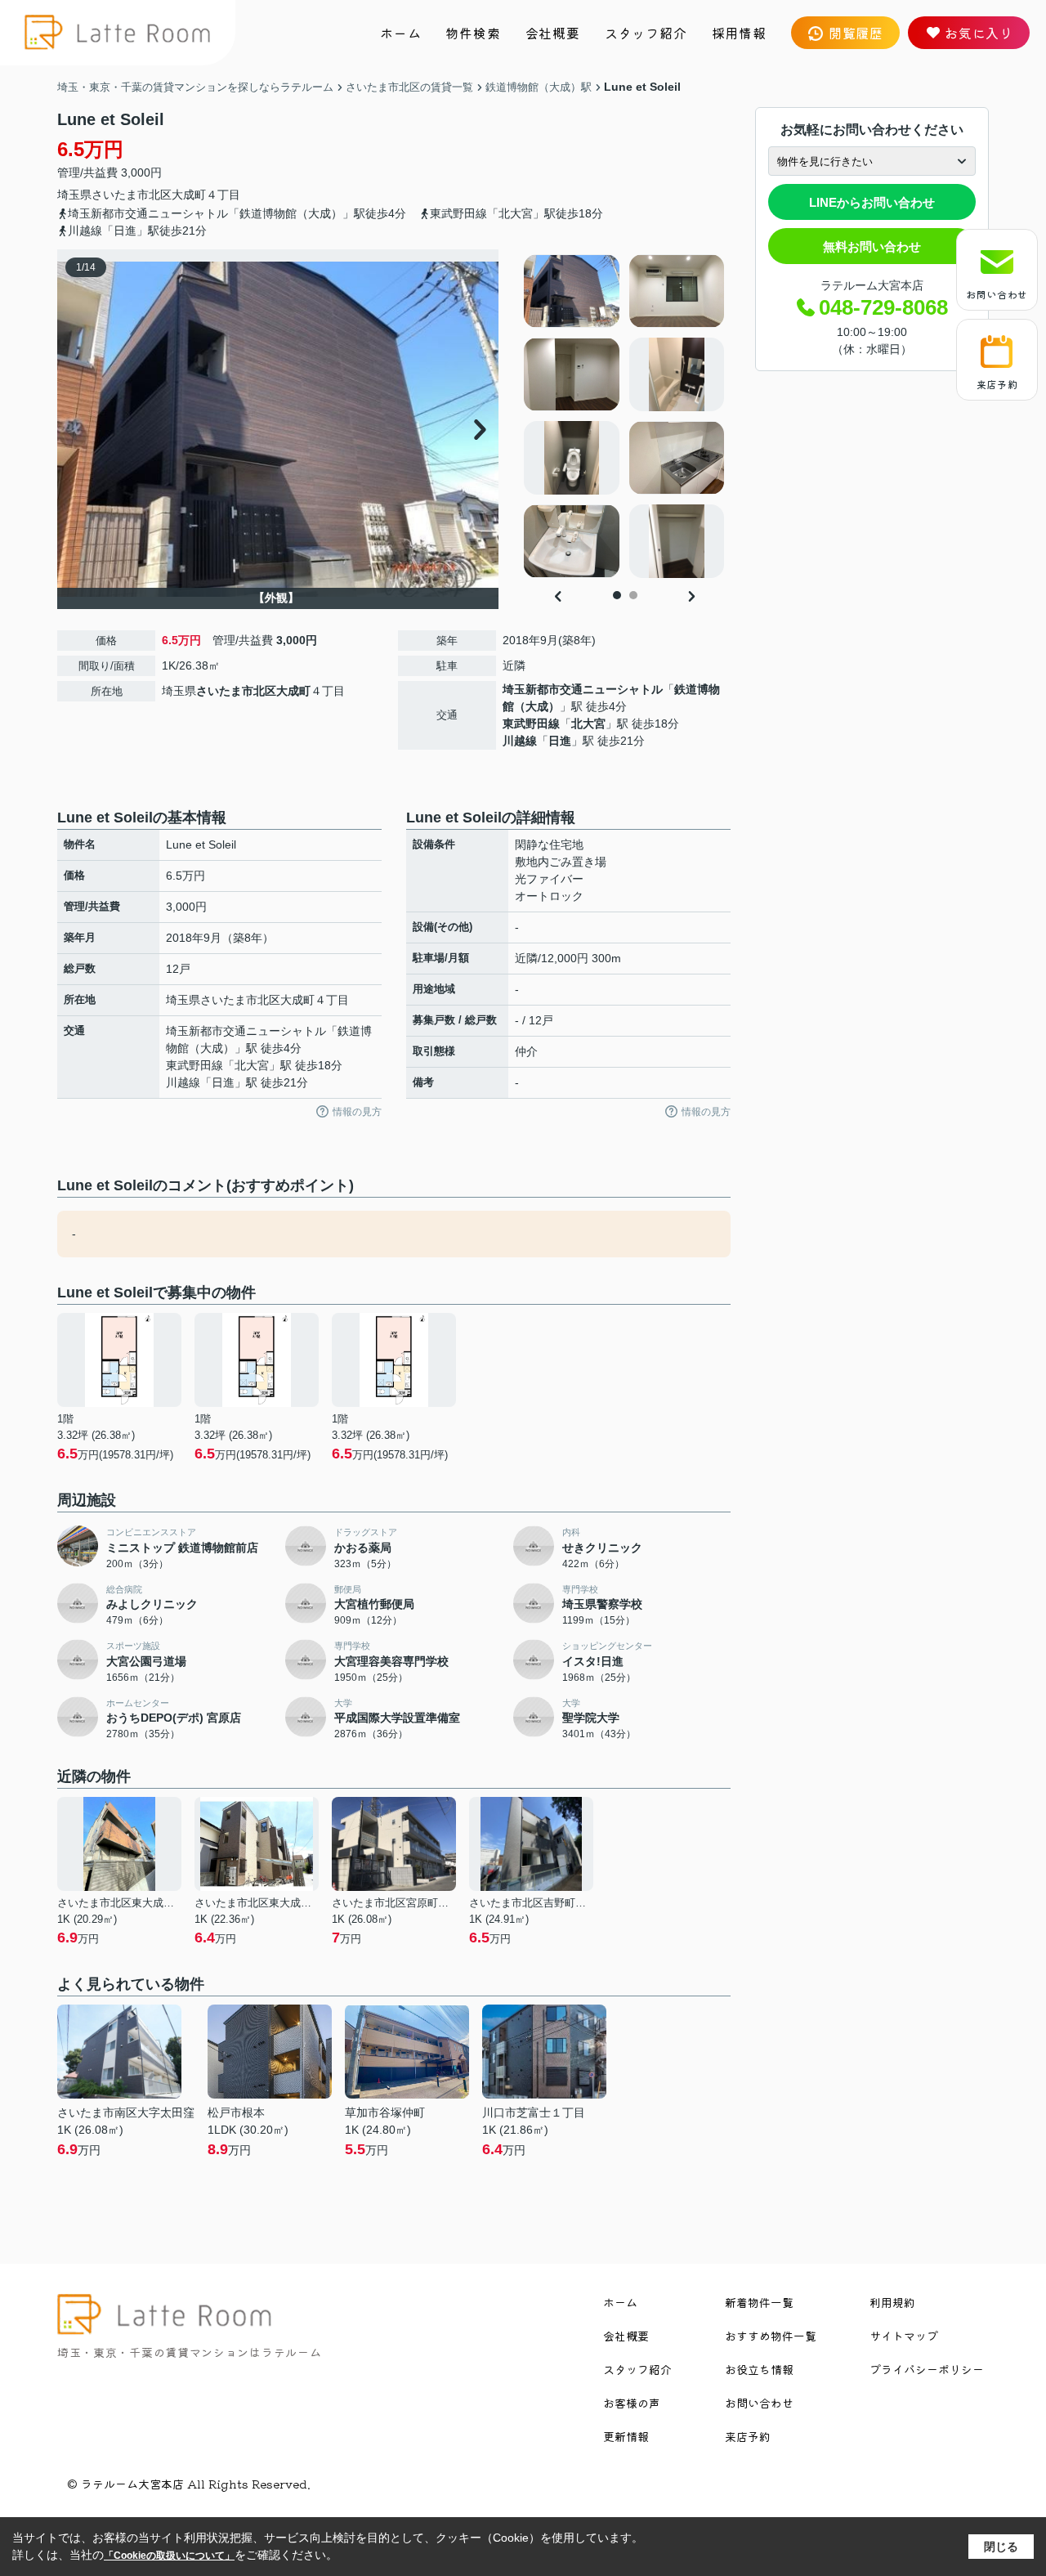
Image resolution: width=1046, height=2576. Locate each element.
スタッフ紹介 (646, 33)
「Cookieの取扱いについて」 (169, 2556)
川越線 (520, 741)
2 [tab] (633, 595)
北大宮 (588, 724)
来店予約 (997, 384)
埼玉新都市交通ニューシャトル (583, 689)
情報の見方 (357, 1112)
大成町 (189, 195)
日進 (560, 741)
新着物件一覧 (759, 2302)
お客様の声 (632, 2403)
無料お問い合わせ (872, 246)
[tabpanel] (625, 416)
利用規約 (892, 2302)
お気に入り (979, 33)
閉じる (1001, 2547)
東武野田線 (531, 724)
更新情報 (626, 2436)
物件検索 (473, 33)
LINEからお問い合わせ (872, 202)
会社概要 (553, 33)
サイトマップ (904, 2336)
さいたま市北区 (132, 195)
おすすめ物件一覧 (771, 2336)
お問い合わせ (997, 294)
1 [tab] (617, 595)
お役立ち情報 (759, 2369)
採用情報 (739, 33)
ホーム (400, 33)
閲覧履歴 (856, 33)
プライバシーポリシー (927, 2369)
